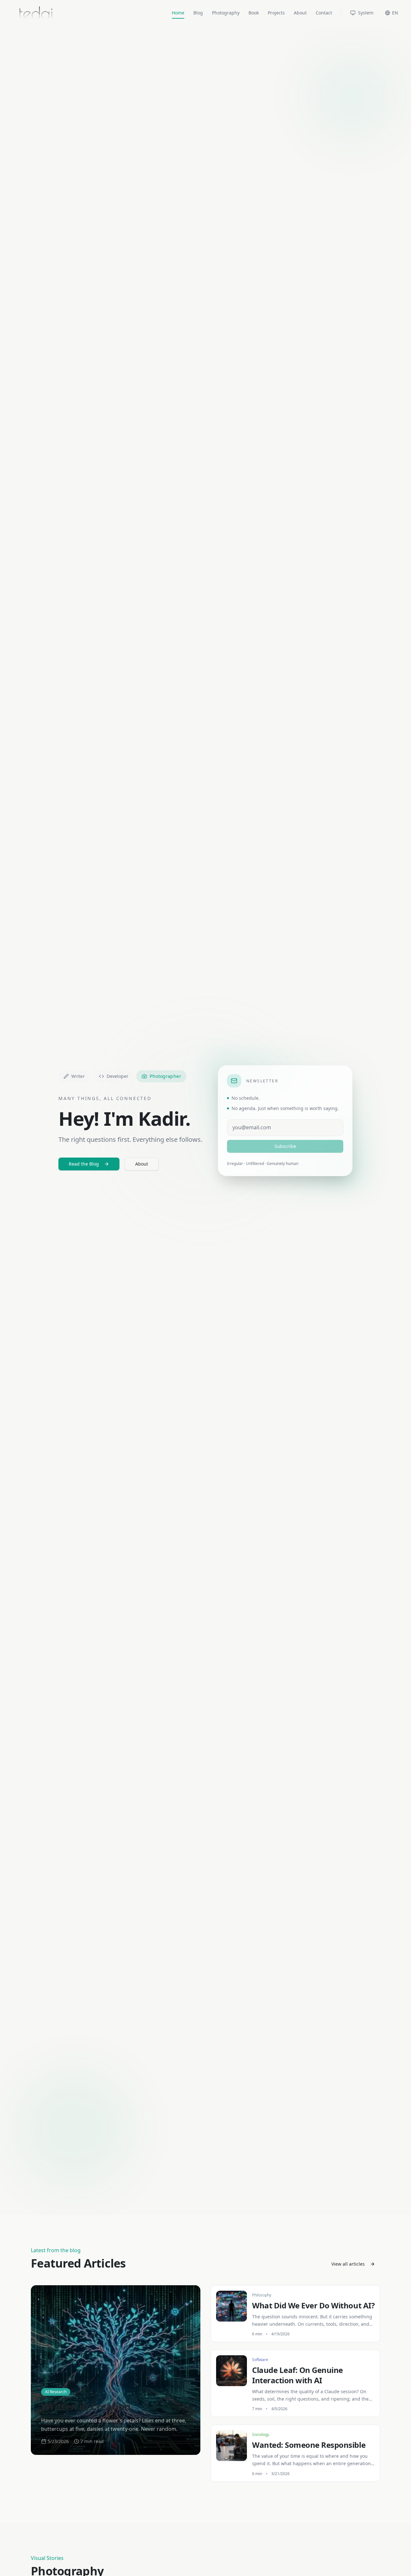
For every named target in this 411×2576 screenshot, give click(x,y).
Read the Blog (84, 1164)
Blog (198, 13)
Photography (226, 13)
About (300, 13)
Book (254, 13)
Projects (276, 13)
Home (178, 13)
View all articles (348, 2264)
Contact (324, 13)
